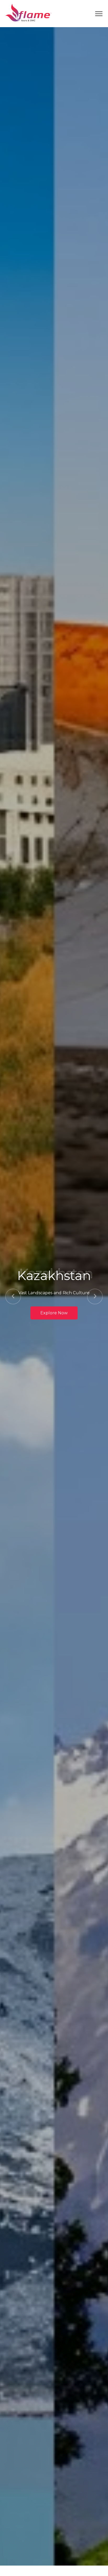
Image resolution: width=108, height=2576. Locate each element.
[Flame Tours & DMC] (28, 13)
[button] (13, 1296)
